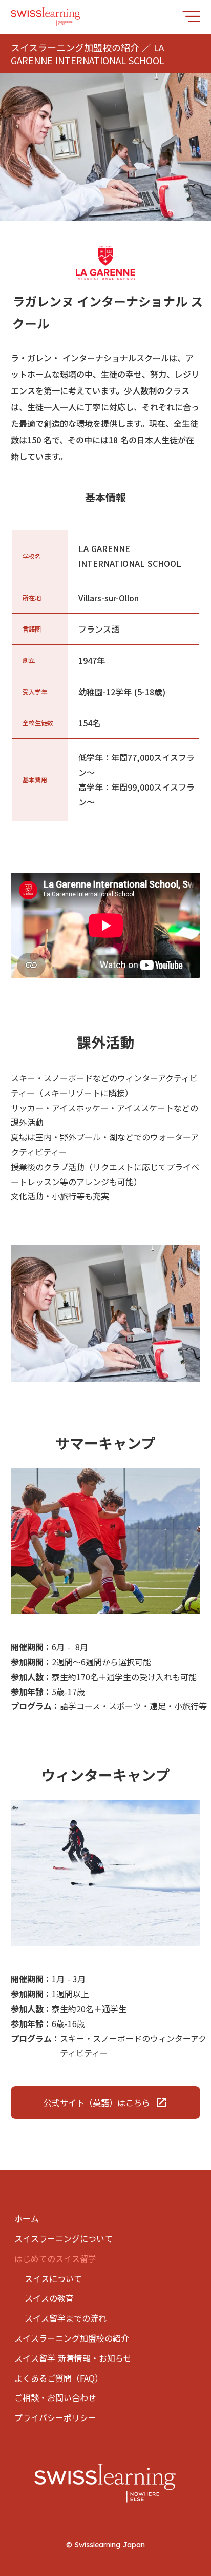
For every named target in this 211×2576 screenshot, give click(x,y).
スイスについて (53, 2278)
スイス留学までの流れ (66, 2318)
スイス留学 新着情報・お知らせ (73, 2358)
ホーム (27, 2218)
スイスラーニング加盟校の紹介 (72, 2338)
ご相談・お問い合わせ (55, 2397)
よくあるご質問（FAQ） (59, 2378)
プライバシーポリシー (55, 2417)
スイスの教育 (49, 2298)
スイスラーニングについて (64, 2238)
